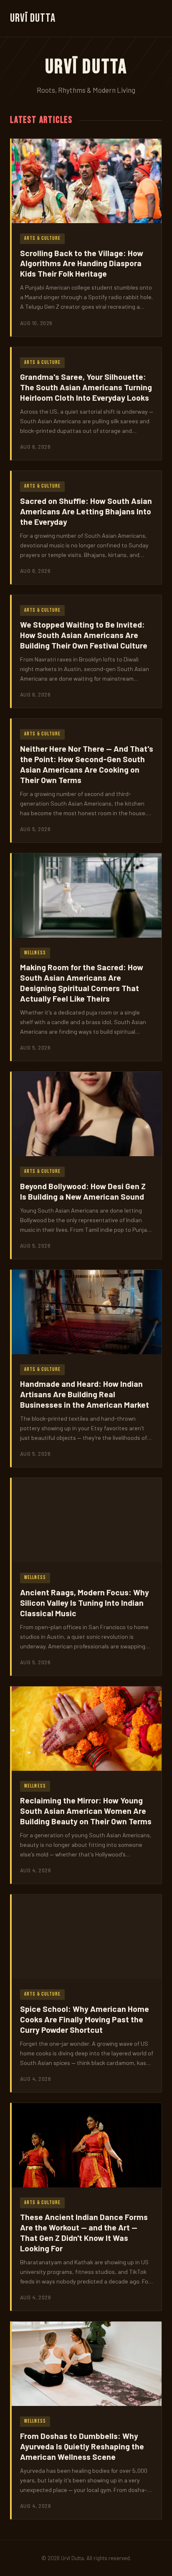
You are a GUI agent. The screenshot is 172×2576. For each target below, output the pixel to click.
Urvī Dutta (33, 18)
